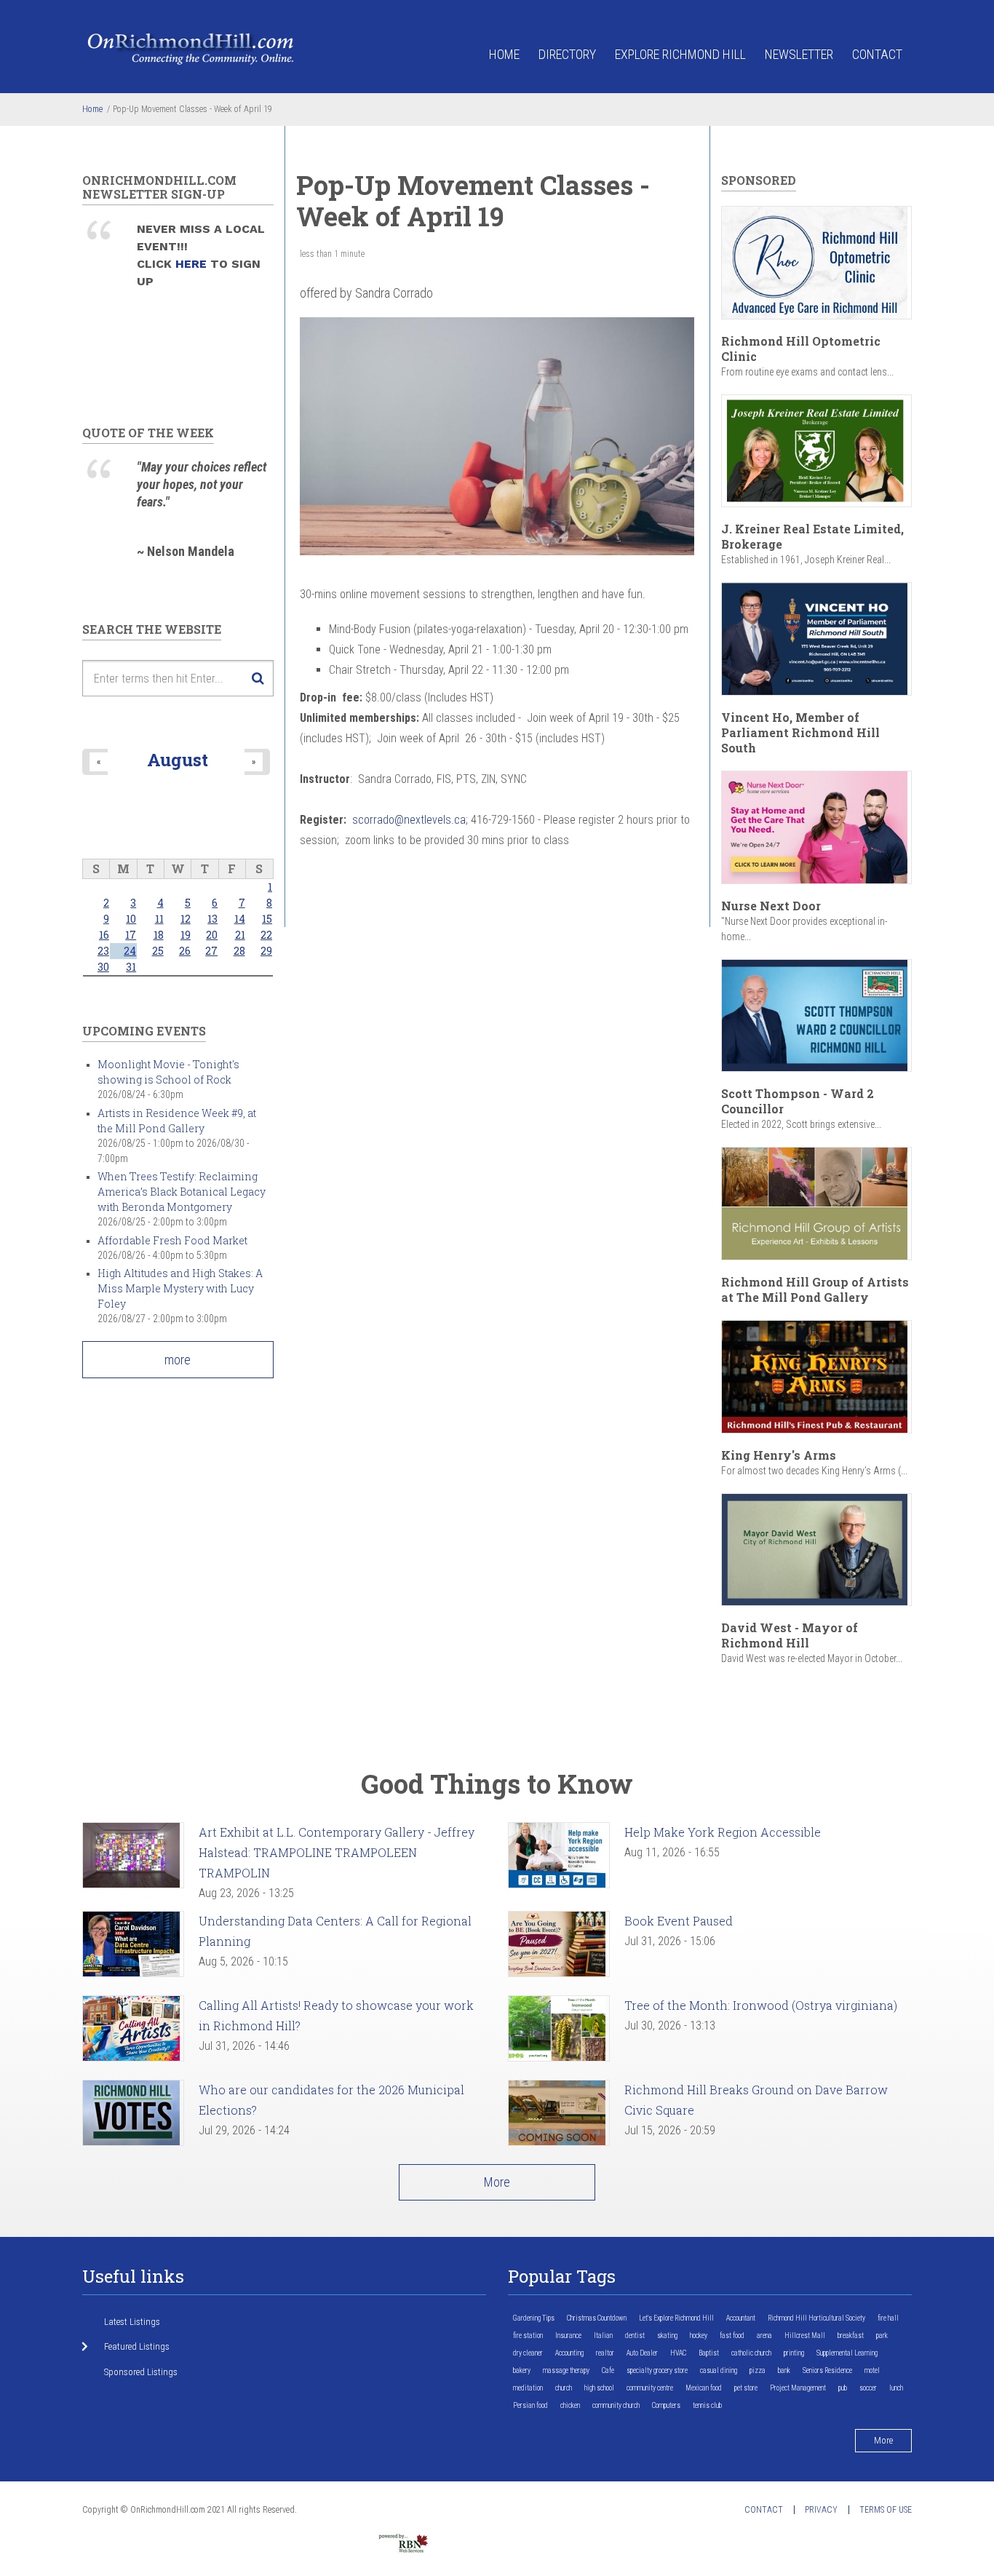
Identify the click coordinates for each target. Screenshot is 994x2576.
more (178, 1360)
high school (599, 2388)
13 (212, 919)
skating (667, 2336)
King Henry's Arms (779, 1455)
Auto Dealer (642, 2353)
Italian (603, 2336)
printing (794, 2353)
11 (159, 919)
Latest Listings (132, 2322)
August (178, 759)
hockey (699, 2336)
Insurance (568, 2336)
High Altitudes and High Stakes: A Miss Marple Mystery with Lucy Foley (180, 1288)
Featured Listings (137, 2346)
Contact (877, 54)
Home (504, 54)
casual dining (719, 2370)
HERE (193, 264)
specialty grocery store (657, 2370)
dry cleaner (528, 2353)
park (882, 2336)
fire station (528, 2336)
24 (130, 951)
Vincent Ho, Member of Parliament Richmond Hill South (800, 732)
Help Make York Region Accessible (723, 1832)
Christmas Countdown (597, 2318)
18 (159, 935)
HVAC (678, 2353)
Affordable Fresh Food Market (172, 1240)
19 (186, 935)
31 (131, 967)
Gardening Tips (534, 2318)
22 (266, 935)
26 (185, 951)
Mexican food (704, 2388)
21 (240, 935)
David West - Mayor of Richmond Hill (790, 1635)
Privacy (821, 2510)
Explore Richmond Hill (680, 54)
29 (266, 951)
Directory (567, 54)
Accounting (569, 2353)
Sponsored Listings (141, 2372)
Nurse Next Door (771, 906)
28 (239, 951)
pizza (758, 2370)
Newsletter (799, 54)
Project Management (798, 2388)
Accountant (741, 2318)
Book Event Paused (679, 1921)
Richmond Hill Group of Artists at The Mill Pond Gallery (815, 1289)
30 (103, 967)
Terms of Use (886, 2510)
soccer (868, 2388)
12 (186, 919)
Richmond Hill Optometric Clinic (801, 349)
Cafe (608, 2370)
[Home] (191, 48)
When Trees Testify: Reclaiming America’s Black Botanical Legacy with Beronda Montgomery (182, 1192)
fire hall (888, 2318)
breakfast (851, 2336)
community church (616, 2405)
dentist (635, 2336)
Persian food (530, 2405)
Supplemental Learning (847, 2353)
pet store (746, 2388)
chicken (570, 2405)
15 (267, 919)
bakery (522, 2370)
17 (131, 935)
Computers (666, 2405)
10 (131, 919)
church (564, 2388)
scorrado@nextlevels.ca (409, 820)
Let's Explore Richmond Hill (676, 2318)
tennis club (707, 2405)
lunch (896, 2388)
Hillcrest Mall (805, 2336)
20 (212, 935)
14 (240, 919)
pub (843, 2388)
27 (211, 951)
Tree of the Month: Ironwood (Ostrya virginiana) (761, 2005)
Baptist (709, 2353)
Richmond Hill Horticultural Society (816, 2318)
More (497, 2182)
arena (764, 2336)
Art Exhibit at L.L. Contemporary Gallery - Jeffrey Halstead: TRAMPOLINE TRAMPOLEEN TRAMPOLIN (337, 1852)
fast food (732, 2336)
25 (158, 951)
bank (784, 2370)
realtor (605, 2353)
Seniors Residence (827, 2370)
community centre (650, 2388)
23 (103, 951)
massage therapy (566, 2370)
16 (104, 935)
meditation (528, 2388)
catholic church (751, 2353)
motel (872, 2370)
